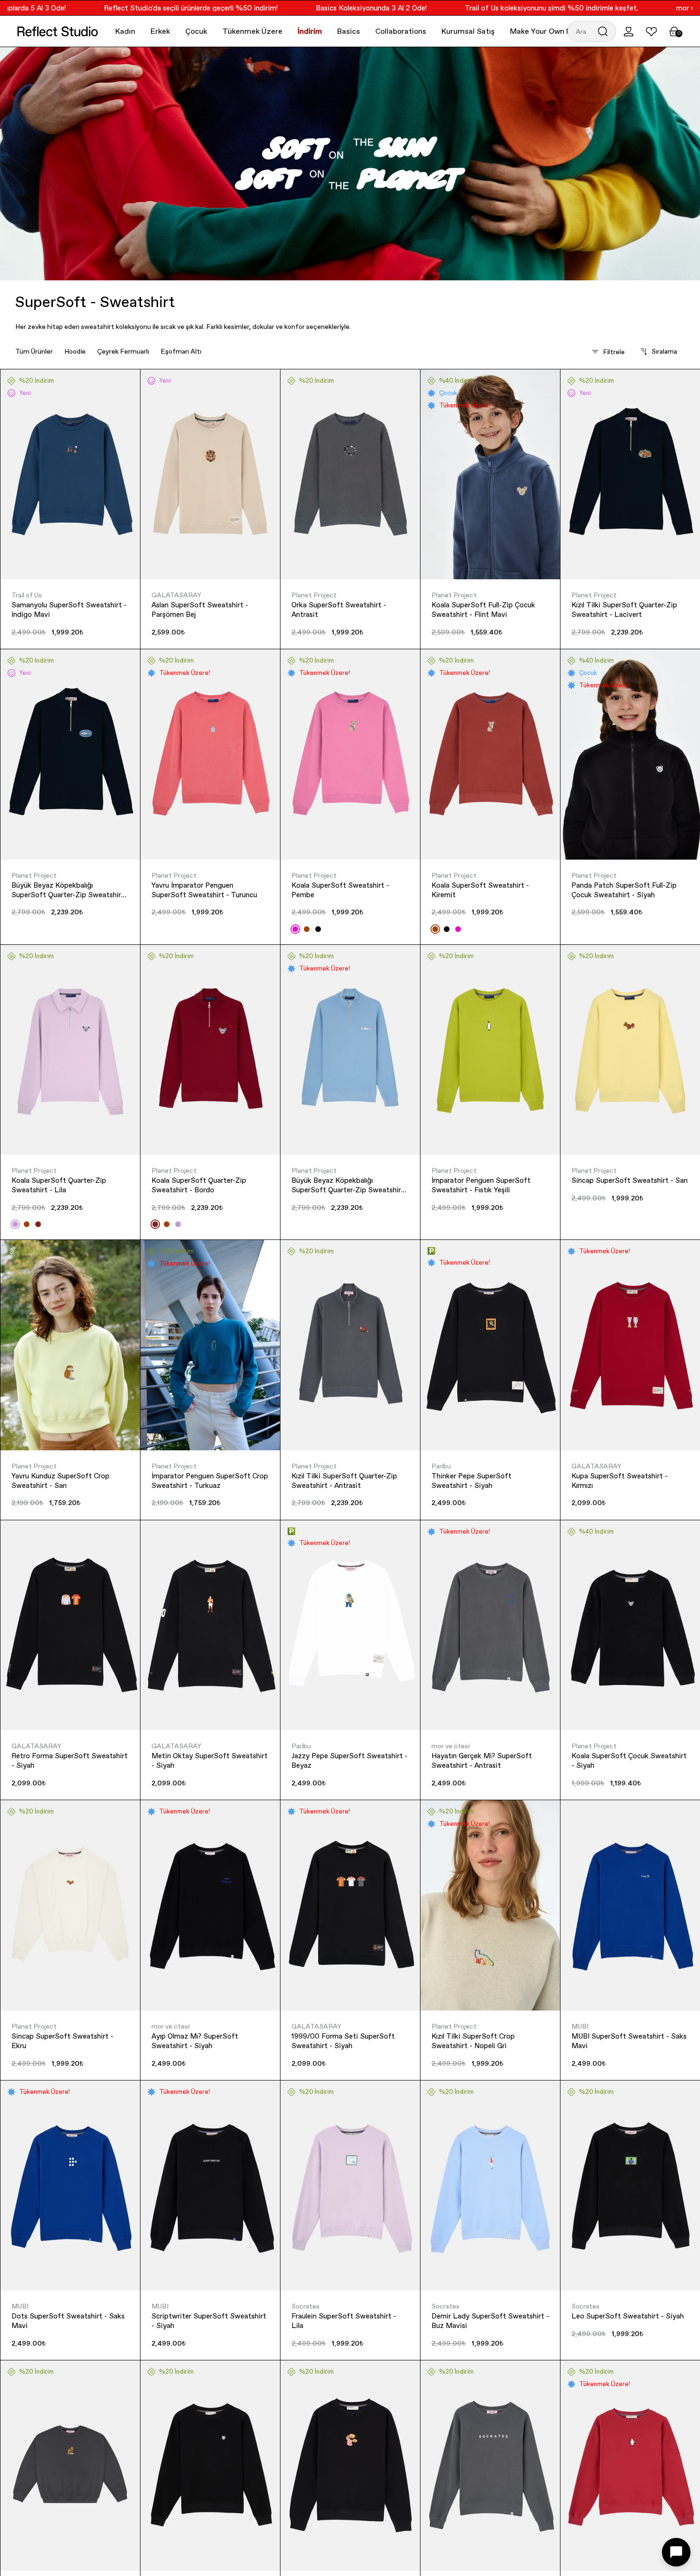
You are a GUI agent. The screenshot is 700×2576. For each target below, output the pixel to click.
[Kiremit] (307, 929)
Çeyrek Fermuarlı (123, 351)
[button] (592, 31)
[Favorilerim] (651, 31)
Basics (349, 31)
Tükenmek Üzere (252, 31)
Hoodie (75, 351)
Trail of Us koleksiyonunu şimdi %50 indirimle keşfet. (506, 8)
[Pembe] (295, 929)
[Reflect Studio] (58, 31)
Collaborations (401, 31)
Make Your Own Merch (549, 31)
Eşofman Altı (181, 351)
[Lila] (15, 1224)
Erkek (160, 31)
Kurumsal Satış (468, 31)
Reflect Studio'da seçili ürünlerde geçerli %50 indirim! (145, 8)
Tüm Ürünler (34, 351)
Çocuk (196, 31)
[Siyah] (318, 929)
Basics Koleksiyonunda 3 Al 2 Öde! (326, 8)
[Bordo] (38, 1224)
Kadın (125, 31)
